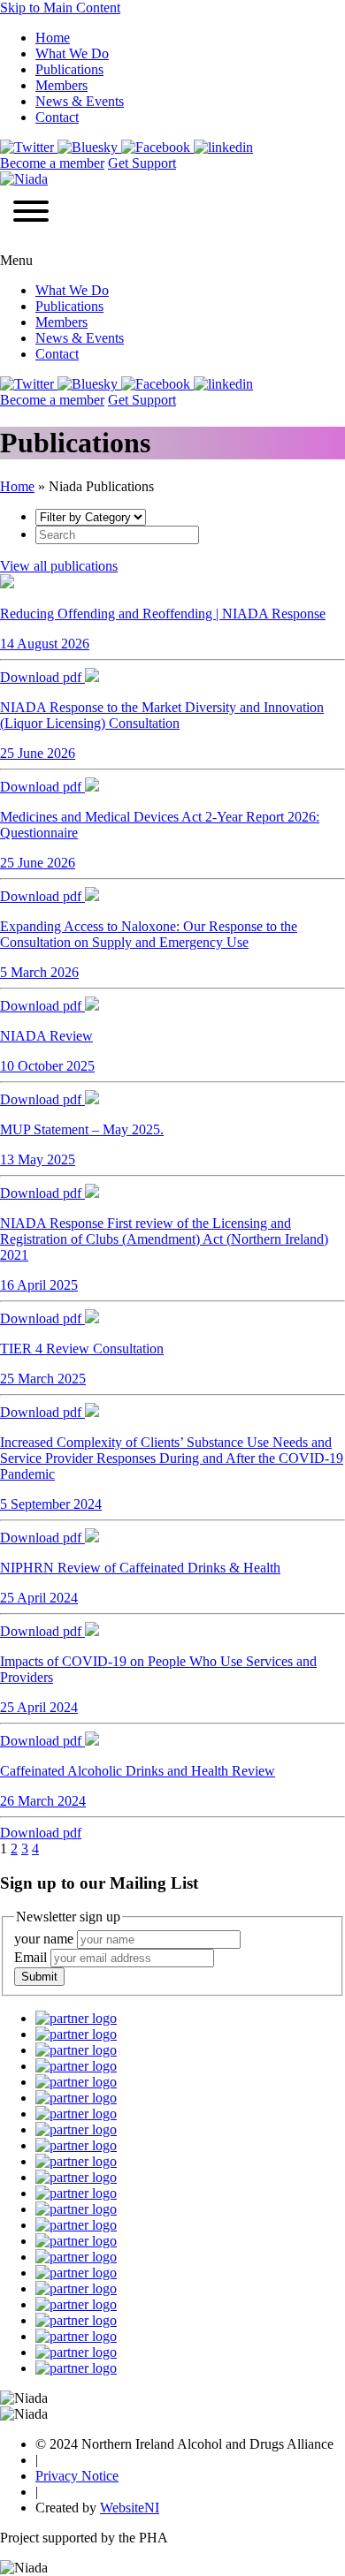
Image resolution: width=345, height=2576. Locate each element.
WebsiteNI (130, 2508)
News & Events (80, 101)
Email (32, 1957)
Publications (69, 69)
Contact (57, 117)
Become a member (52, 163)
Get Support (142, 163)
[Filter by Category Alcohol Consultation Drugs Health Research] (91, 516)
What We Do (72, 53)
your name (46, 1939)
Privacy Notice (77, 2476)
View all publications (59, 566)
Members (61, 85)
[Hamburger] (31, 213)
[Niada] (24, 179)
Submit (39, 1977)
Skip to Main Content (60, 8)
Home (53, 38)
